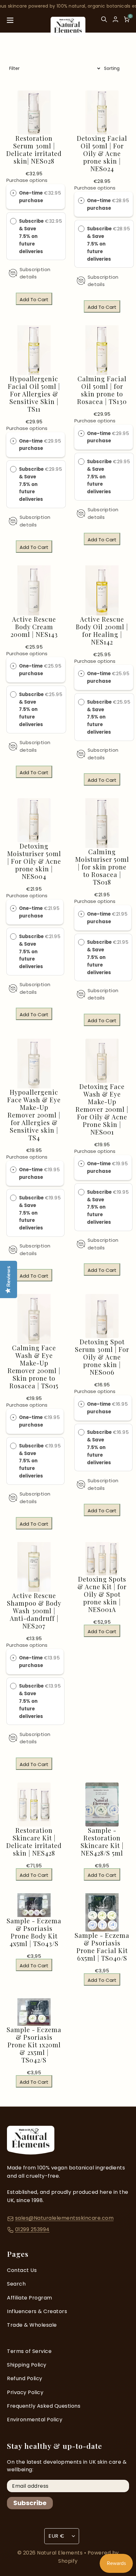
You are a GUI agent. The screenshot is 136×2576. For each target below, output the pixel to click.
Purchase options (27, 180)
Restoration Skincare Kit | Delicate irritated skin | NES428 (34, 1842)
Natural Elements (61, 2553)
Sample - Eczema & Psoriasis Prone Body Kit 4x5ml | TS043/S (34, 1932)
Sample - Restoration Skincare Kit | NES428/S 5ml (102, 1842)
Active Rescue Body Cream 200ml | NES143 (34, 627)
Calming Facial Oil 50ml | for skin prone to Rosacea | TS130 (102, 390)
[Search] (104, 22)
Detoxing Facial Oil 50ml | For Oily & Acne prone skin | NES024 (102, 153)
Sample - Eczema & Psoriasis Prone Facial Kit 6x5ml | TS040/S (102, 1947)
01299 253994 (32, 2229)
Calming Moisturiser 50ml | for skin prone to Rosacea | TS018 (102, 867)
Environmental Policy (35, 2420)
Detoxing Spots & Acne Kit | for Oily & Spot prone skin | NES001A (102, 1594)
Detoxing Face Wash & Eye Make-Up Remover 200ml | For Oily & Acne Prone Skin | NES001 (102, 1109)
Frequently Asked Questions (44, 2406)
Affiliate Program (30, 2298)
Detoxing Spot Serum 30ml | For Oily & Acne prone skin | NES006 (102, 1357)
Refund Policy (25, 2378)
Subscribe (30, 2503)
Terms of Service (29, 2351)
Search (16, 2284)
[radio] (13, 193)
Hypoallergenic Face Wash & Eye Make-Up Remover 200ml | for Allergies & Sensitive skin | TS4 (34, 1115)
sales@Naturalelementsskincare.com (65, 2218)
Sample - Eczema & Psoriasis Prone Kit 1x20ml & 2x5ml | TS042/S (34, 2045)
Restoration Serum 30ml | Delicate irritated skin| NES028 (34, 150)
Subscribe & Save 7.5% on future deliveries (31, 236)
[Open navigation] (10, 22)
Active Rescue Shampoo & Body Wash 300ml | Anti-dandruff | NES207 (34, 1611)
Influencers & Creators (37, 2311)
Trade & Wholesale (32, 2325)
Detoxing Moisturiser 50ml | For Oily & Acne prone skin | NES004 (34, 861)
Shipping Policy (27, 2365)
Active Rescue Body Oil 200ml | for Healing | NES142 (102, 631)
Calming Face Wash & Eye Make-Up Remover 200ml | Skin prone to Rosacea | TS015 (34, 1367)
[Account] (115, 19)
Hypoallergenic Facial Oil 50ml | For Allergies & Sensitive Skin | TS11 (34, 394)
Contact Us (22, 2270)
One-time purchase (31, 197)
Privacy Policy (25, 2392)
